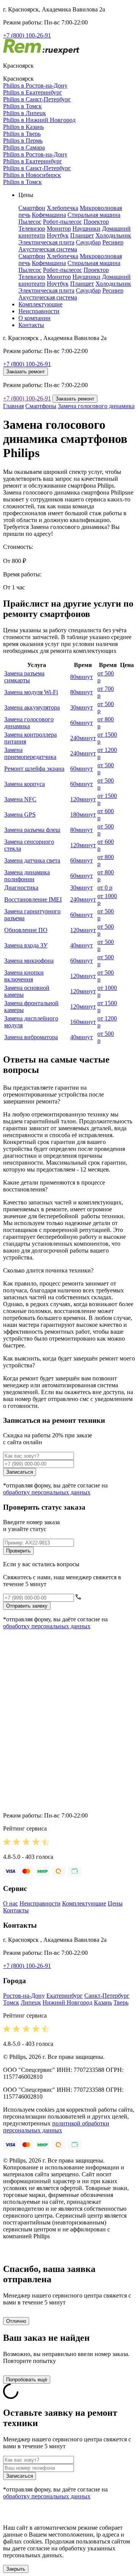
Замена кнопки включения (24, 976)
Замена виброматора (31, 1037)
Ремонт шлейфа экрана (34, 769)
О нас (11, 1903)
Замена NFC (20, 799)
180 (83, 814)
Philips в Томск (22, 106)
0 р (105, 888)
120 (83, 799)
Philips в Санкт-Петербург (37, 99)
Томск (11, 2002)
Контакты (31, 325)
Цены (115, 1903)
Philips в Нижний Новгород (39, 120)
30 (81, 707)
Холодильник (113, 235)
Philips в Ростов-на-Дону (35, 85)
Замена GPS (20, 814)
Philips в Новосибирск (32, 175)
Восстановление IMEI (33, 899)
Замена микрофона (29, 961)
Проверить (18, 1551)
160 (83, 1022)
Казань (103, 2002)
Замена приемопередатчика (30, 753)
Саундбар (88, 242)
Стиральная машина (94, 215)
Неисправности (39, 311)
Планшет (82, 235)
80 (81, 677)
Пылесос (30, 222)
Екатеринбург (65, 1996)
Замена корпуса (25, 784)
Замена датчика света (32, 860)
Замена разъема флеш (32, 830)
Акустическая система (48, 249)
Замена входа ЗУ (26, 945)
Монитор (59, 229)
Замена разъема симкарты (24, 677)
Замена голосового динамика (96, 406)
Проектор (96, 222)
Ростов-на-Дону (24, 1996)
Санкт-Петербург (107, 1996)
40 (81, 945)
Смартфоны (41, 406)
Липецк (31, 2002)
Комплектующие (40, 304)
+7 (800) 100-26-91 (27, 35)
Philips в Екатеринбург (33, 92)
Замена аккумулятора (32, 707)
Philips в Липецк (25, 113)
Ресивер (113, 242)
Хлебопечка (62, 208)
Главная (13, 406)
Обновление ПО (26, 930)
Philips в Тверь (22, 134)
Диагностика (21, 888)
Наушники (86, 229)
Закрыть (16, 2569)
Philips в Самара (24, 147)
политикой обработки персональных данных (56, 2127)
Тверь (121, 2002)
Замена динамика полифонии (27, 876)
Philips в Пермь (23, 141)
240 (83, 738)
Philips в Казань (23, 127)
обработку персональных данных (47, 1492)
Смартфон (32, 208)
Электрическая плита (46, 242)
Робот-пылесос (62, 222)
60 (81, 723)
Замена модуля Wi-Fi (31, 692)
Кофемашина (49, 215)
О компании (34, 318)
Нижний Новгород (67, 2002)
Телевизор (32, 229)
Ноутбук (58, 235)
